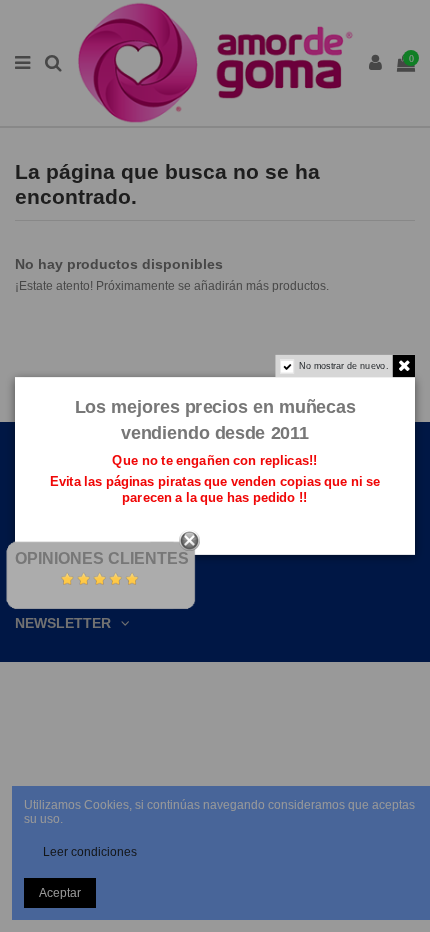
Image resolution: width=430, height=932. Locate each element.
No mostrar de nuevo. (343, 366)
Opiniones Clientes (102, 558)
